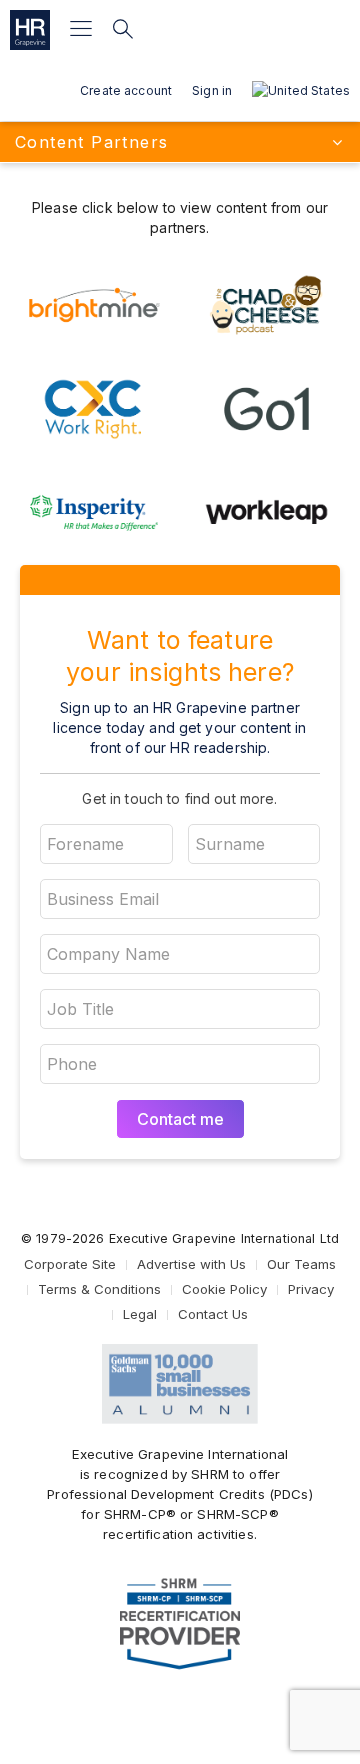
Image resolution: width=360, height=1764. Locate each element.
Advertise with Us (191, 1264)
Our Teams (301, 1264)
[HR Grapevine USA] (30, 30)
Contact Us (213, 1314)
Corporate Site (70, 1264)
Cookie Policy (224, 1289)
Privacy (311, 1289)
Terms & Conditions (99, 1289)
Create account (126, 90)
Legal (140, 1314)
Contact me (180, 1119)
